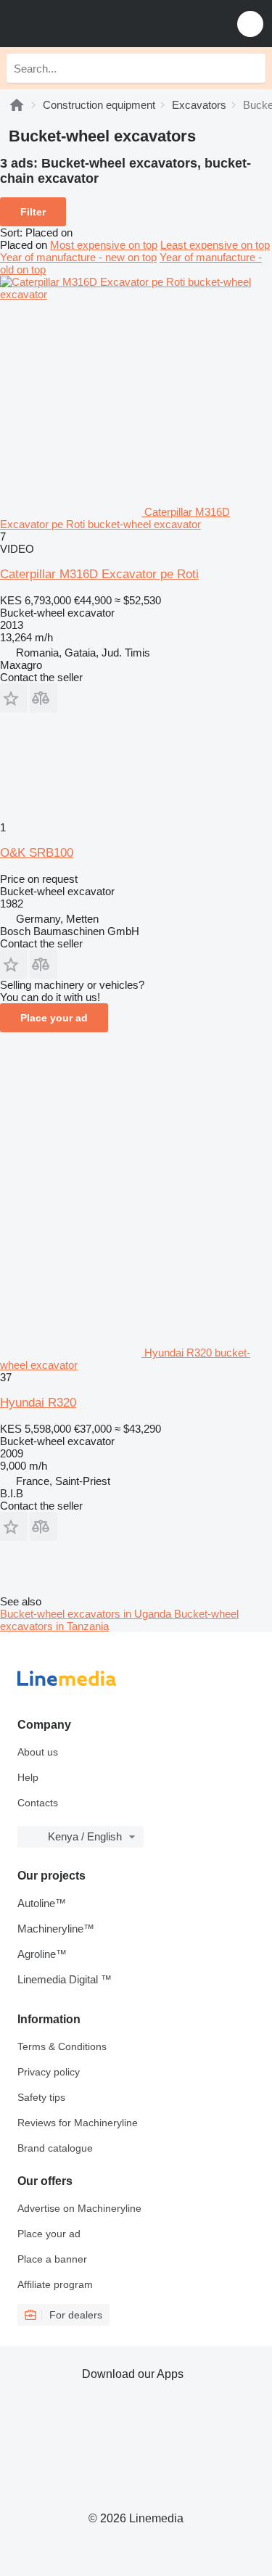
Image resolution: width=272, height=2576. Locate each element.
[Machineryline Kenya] (101, 24)
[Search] (251, 68)
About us (38, 1752)
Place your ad (54, 1018)
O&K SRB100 (37, 853)
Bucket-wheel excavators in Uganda (87, 1614)
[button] (250, 24)
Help (28, 1777)
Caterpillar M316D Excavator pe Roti (99, 574)
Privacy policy (49, 2072)
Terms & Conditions (62, 2046)
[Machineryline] (17, 105)
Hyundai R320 (38, 1403)
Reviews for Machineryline (78, 2123)
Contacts (38, 1803)
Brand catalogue (55, 2148)
